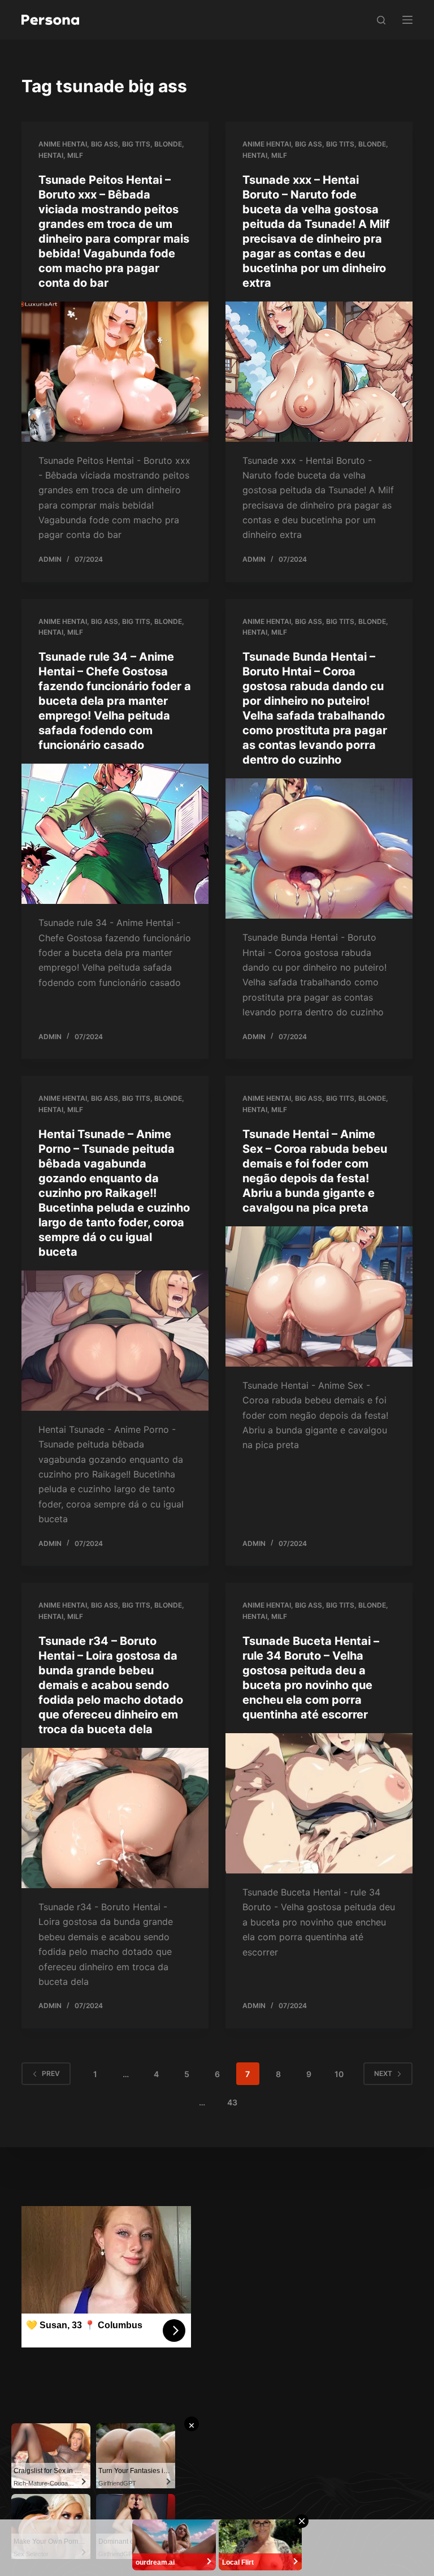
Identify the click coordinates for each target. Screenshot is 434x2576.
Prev (51, 2073)
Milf (75, 155)
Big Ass (105, 144)
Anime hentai (63, 144)
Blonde (168, 144)
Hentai (51, 155)
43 (232, 2102)
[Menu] (407, 20)
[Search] (381, 20)
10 (339, 2074)
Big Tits (136, 144)
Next (383, 2073)
